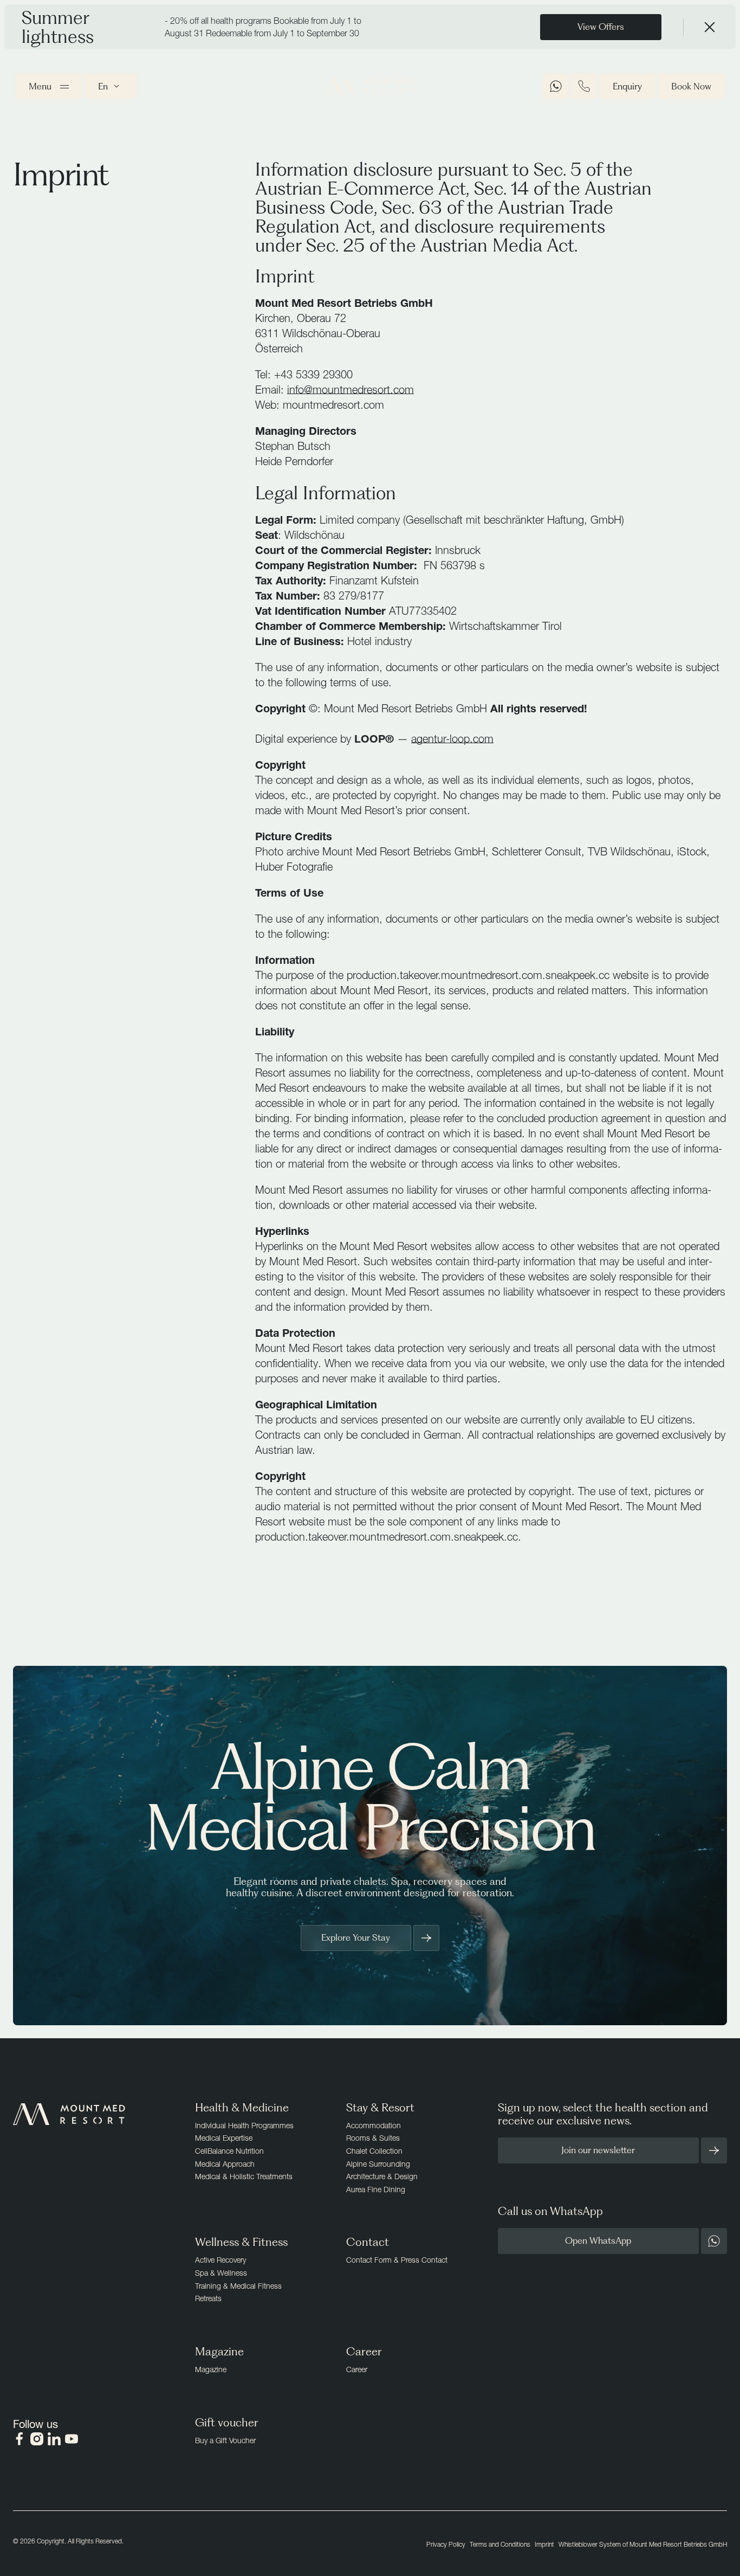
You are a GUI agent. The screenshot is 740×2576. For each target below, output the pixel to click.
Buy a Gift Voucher (225, 2440)
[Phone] (584, 86)
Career (357, 2369)
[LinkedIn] (54, 2439)
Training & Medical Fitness (238, 2286)
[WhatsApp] (556, 86)
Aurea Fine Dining (376, 2189)
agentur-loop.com (452, 739)
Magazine (211, 2369)
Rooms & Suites (373, 2138)
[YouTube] (72, 2439)
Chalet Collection (374, 2151)
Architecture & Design (382, 2176)
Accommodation (374, 2125)
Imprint (544, 2544)
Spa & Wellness (221, 2273)
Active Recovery (220, 2260)
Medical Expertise (224, 2138)
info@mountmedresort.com (350, 389)
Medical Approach (225, 2164)
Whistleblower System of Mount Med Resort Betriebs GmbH (643, 2544)
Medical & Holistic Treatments (244, 2176)
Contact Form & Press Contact (397, 2260)
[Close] (710, 27)
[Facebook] (20, 2439)
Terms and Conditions (500, 2544)
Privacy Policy (446, 2544)
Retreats (208, 2298)
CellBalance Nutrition (229, 2151)
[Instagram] (37, 2439)
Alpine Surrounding (378, 2164)
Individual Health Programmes (244, 2125)
